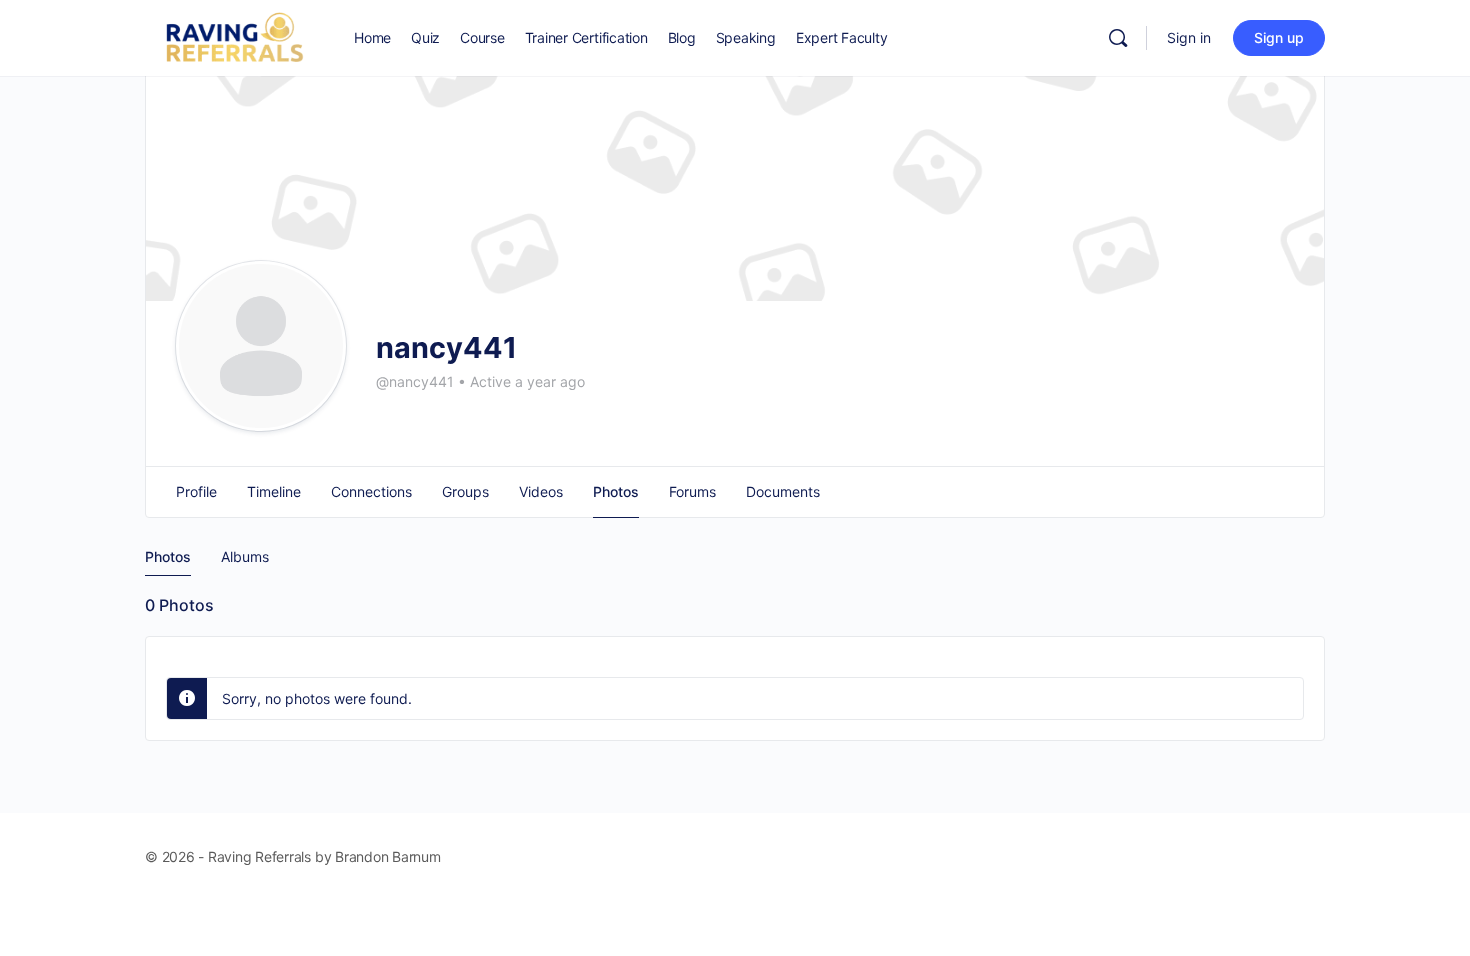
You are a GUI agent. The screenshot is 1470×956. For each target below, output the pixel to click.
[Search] (1118, 38)
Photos (168, 556)
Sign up (1279, 37)
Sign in (1189, 37)
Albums (245, 556)
